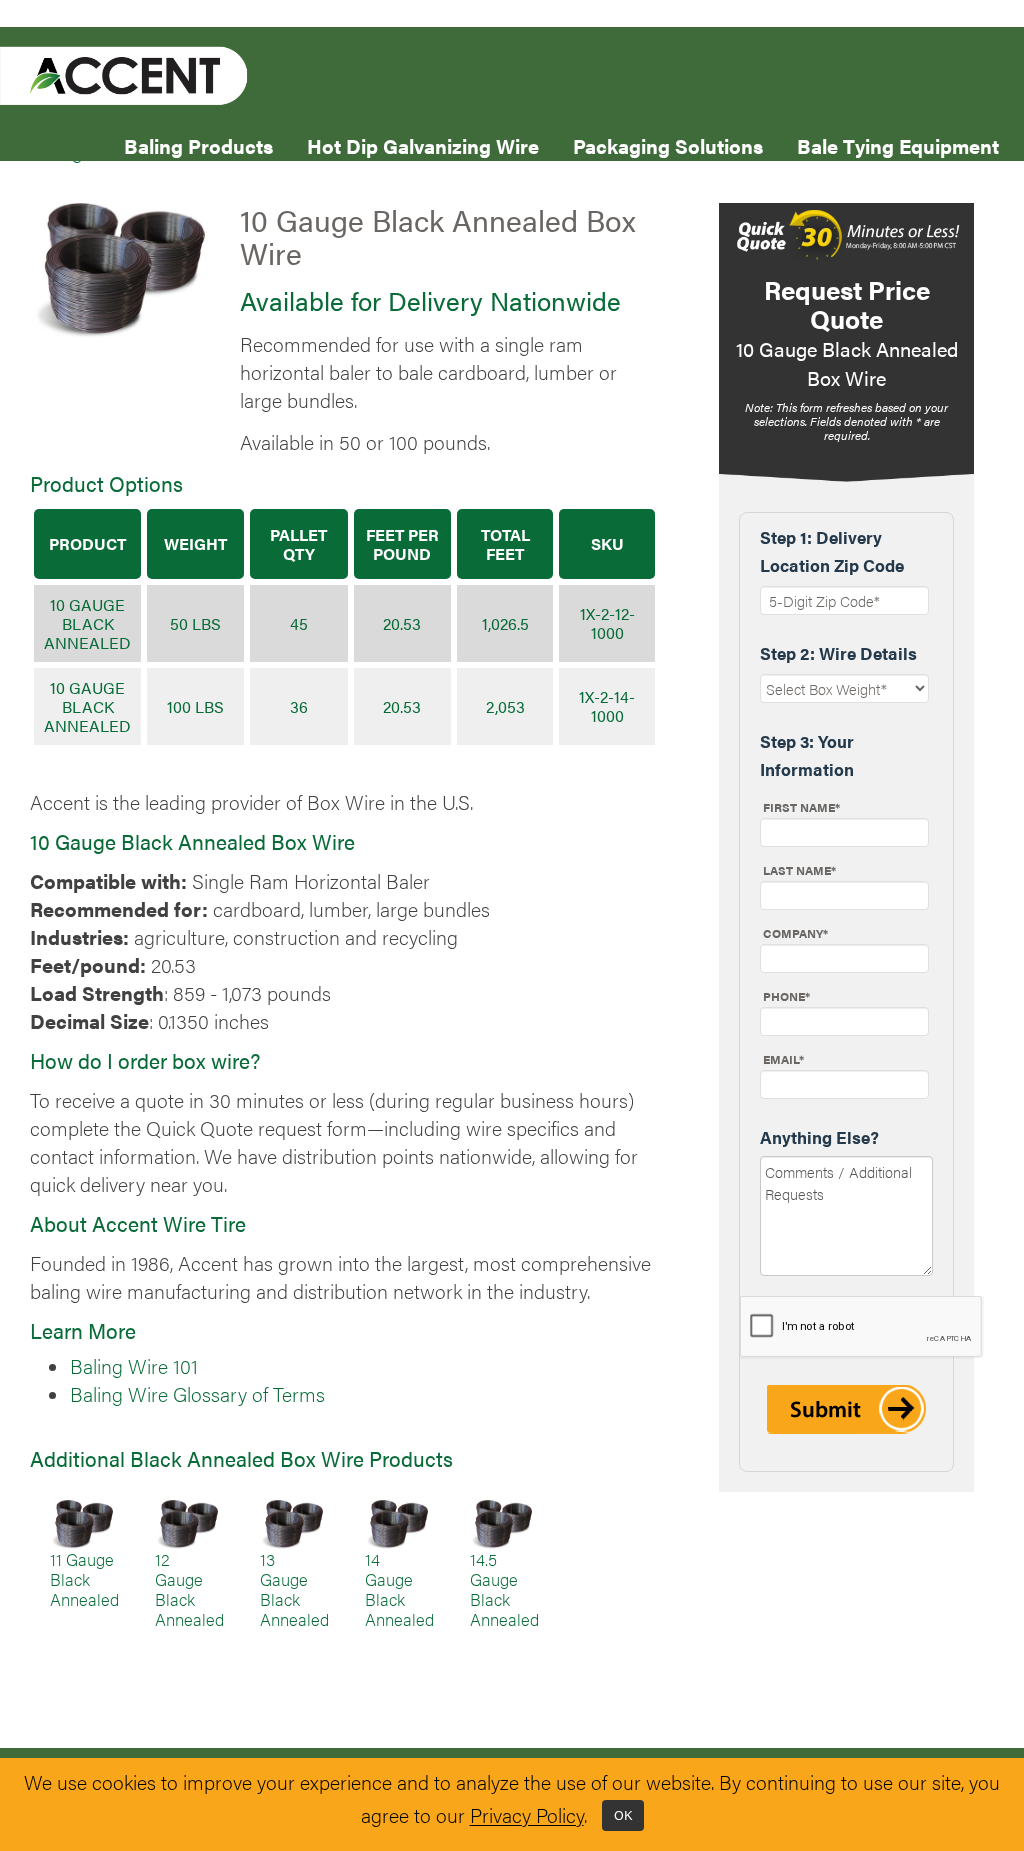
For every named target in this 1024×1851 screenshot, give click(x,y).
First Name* (801, 807)
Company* (795, 933)
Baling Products (198, 144)
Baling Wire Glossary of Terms (197, 1394)
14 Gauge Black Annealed (399, 1589)
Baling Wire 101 (134, 1366)
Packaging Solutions (668, 144)
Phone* (786, 996)
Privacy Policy (527, 1816)
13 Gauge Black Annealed (294, 1589)
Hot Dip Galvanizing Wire (423, 144)
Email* (783, 1059)
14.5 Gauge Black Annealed (504, 1589)
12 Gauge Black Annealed (189, 1589)
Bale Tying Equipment (898, 144)
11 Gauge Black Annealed (84, 1579)
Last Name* (799, 870)
